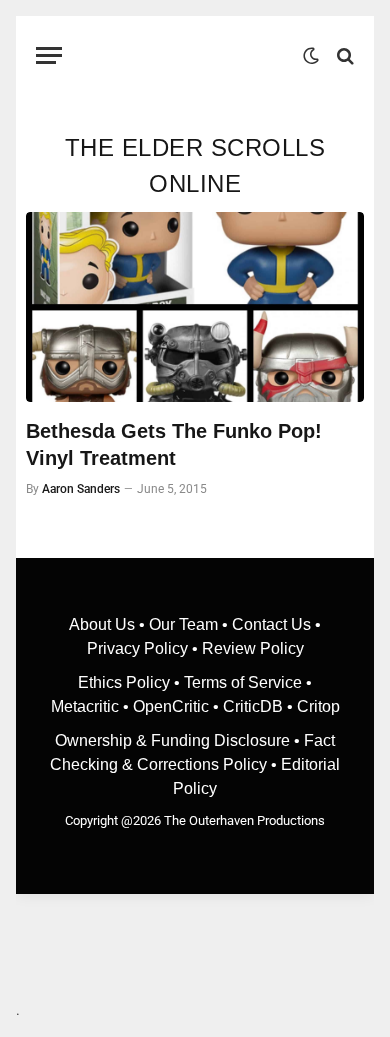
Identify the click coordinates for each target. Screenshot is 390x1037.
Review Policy (253, 648)
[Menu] (49, 55)
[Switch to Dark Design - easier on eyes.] (311, 56)
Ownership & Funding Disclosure (174, 740)
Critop (318, 706)
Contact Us (271, 624)
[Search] (343, 55)
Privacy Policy (137, 648)
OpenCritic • (178, 706)
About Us (104, 624)
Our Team (183, 624)
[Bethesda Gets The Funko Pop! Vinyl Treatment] (195, 307)
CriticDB (253, 706)
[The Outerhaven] (187, 55)
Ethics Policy (126, 682)
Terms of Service (243, 682)
